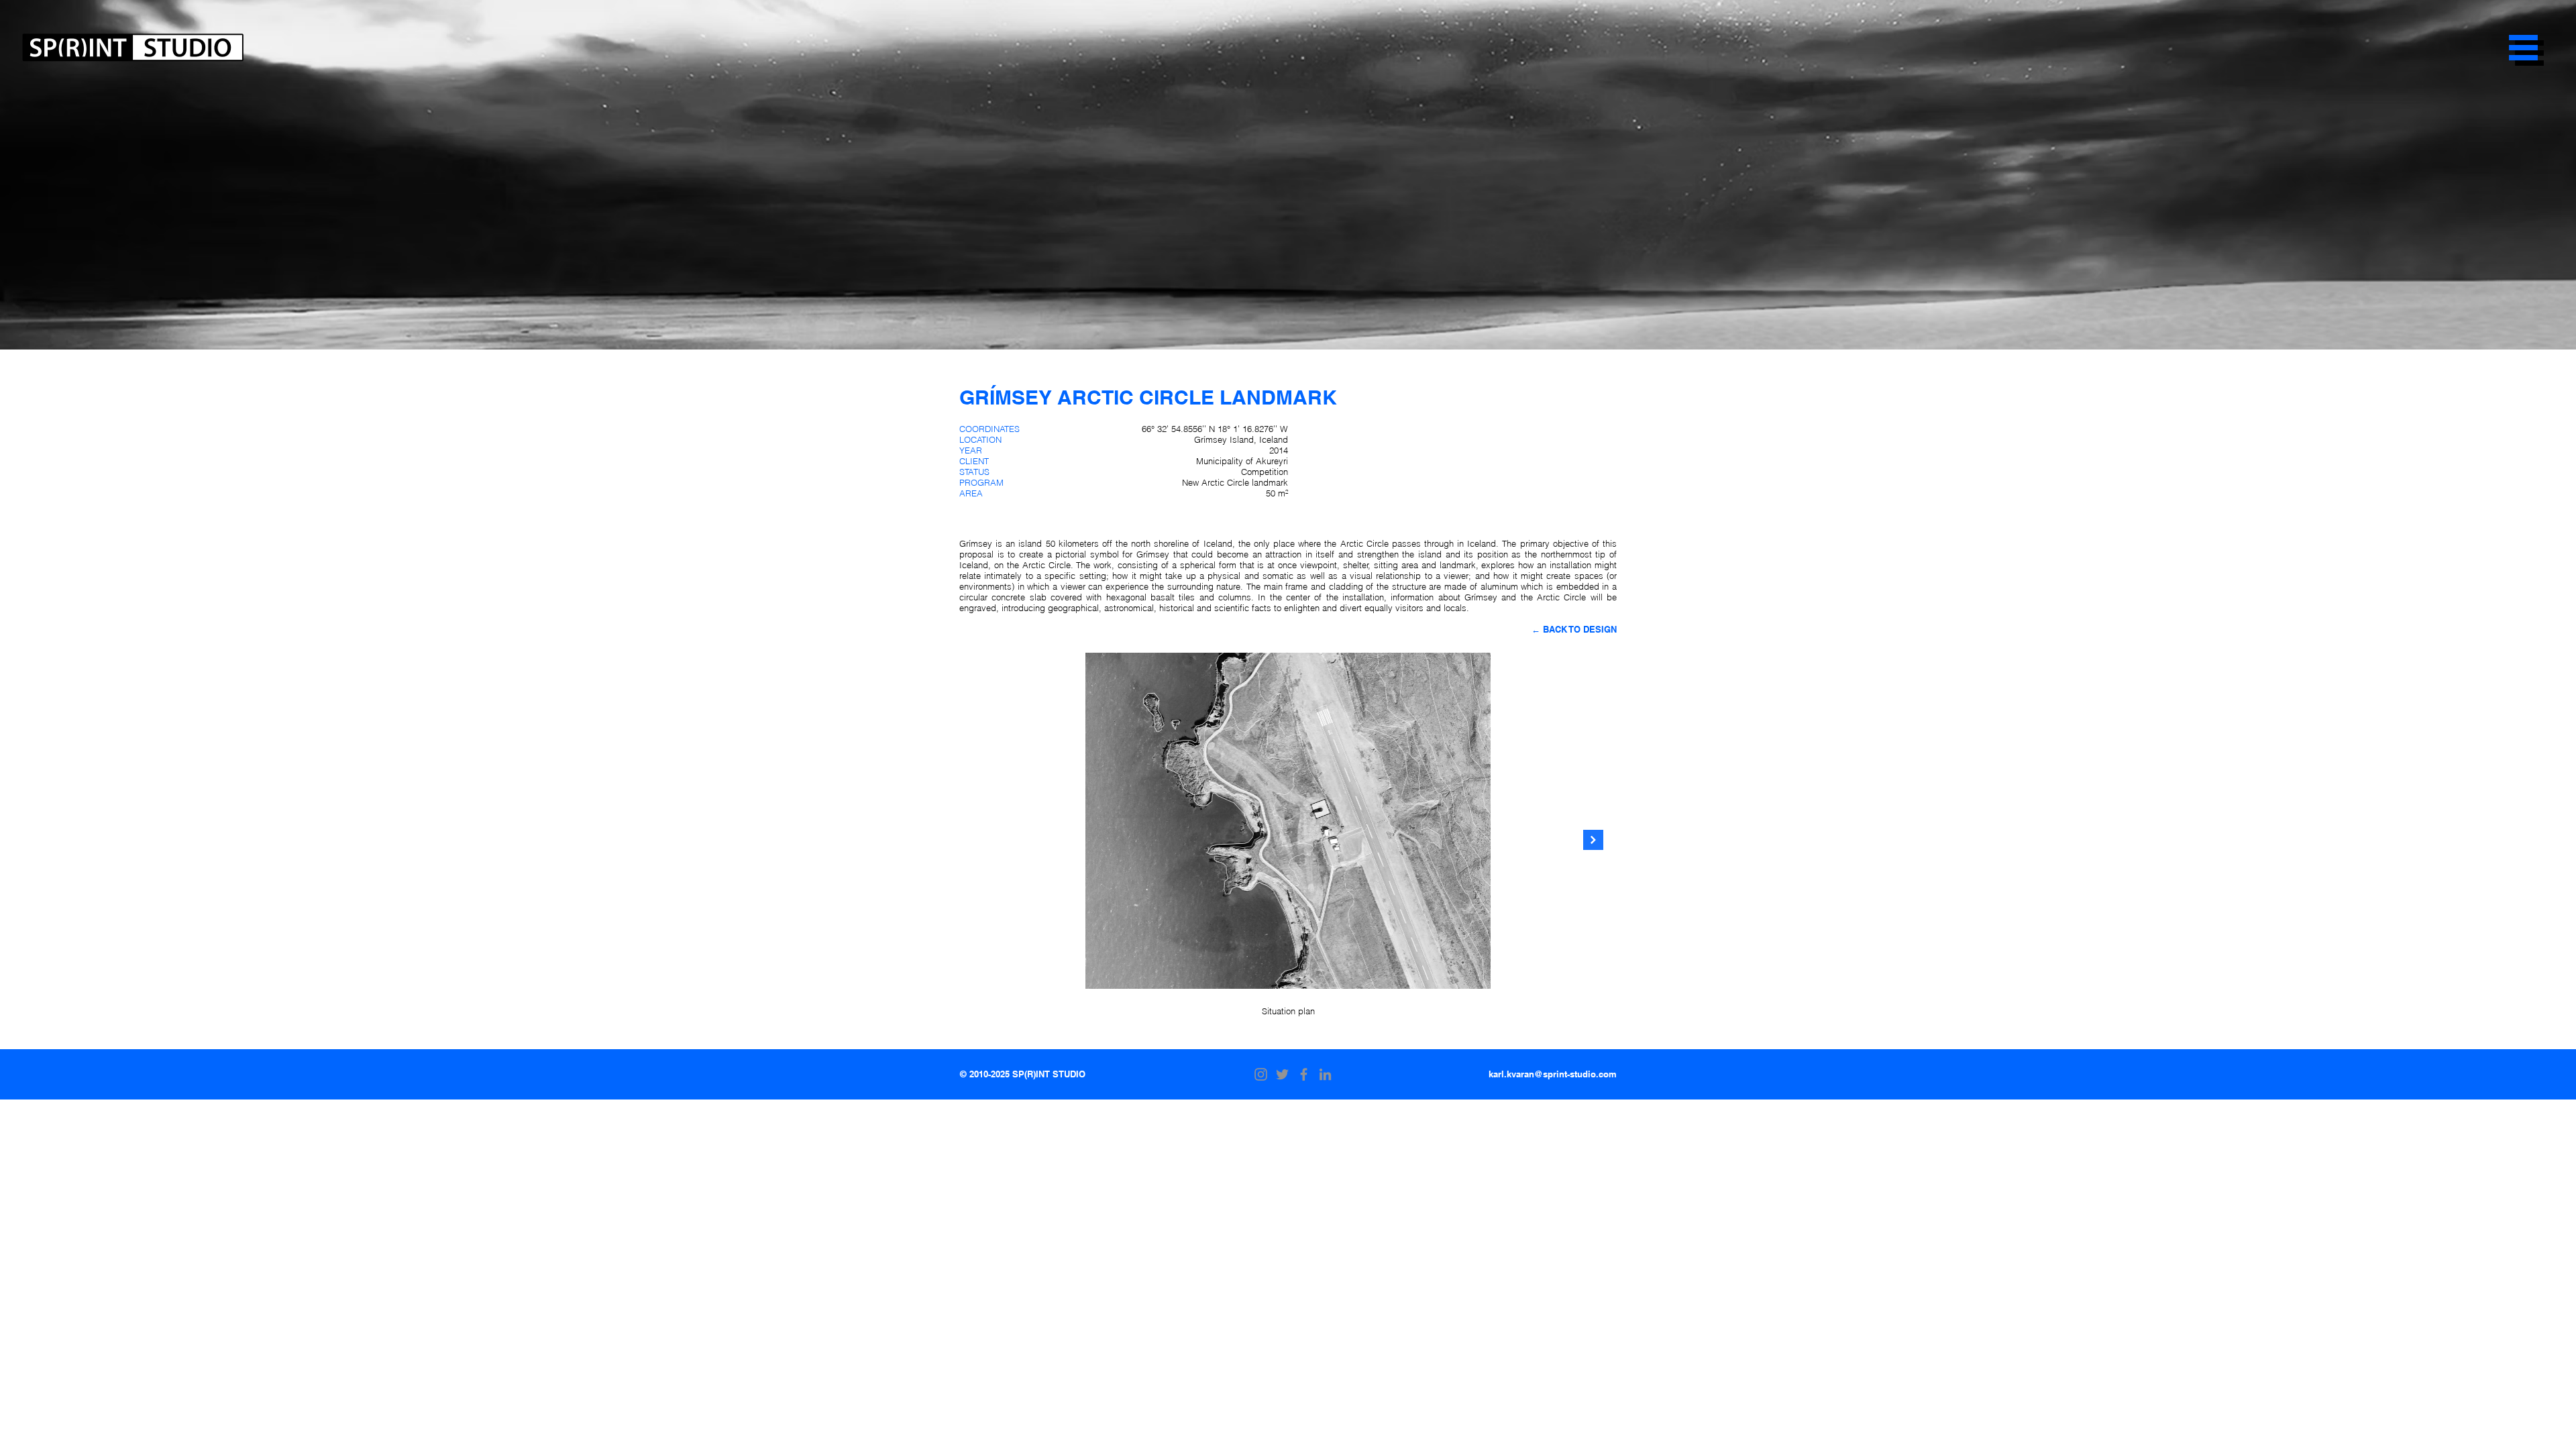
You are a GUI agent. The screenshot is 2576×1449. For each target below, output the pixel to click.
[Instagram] (1261, 1074)
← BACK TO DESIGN (1574, 629)
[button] (2523, 48)
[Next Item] (1593, 840)
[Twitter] (1282, 1074)
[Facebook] (1304, 1074)
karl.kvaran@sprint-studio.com (1553, 1074)
